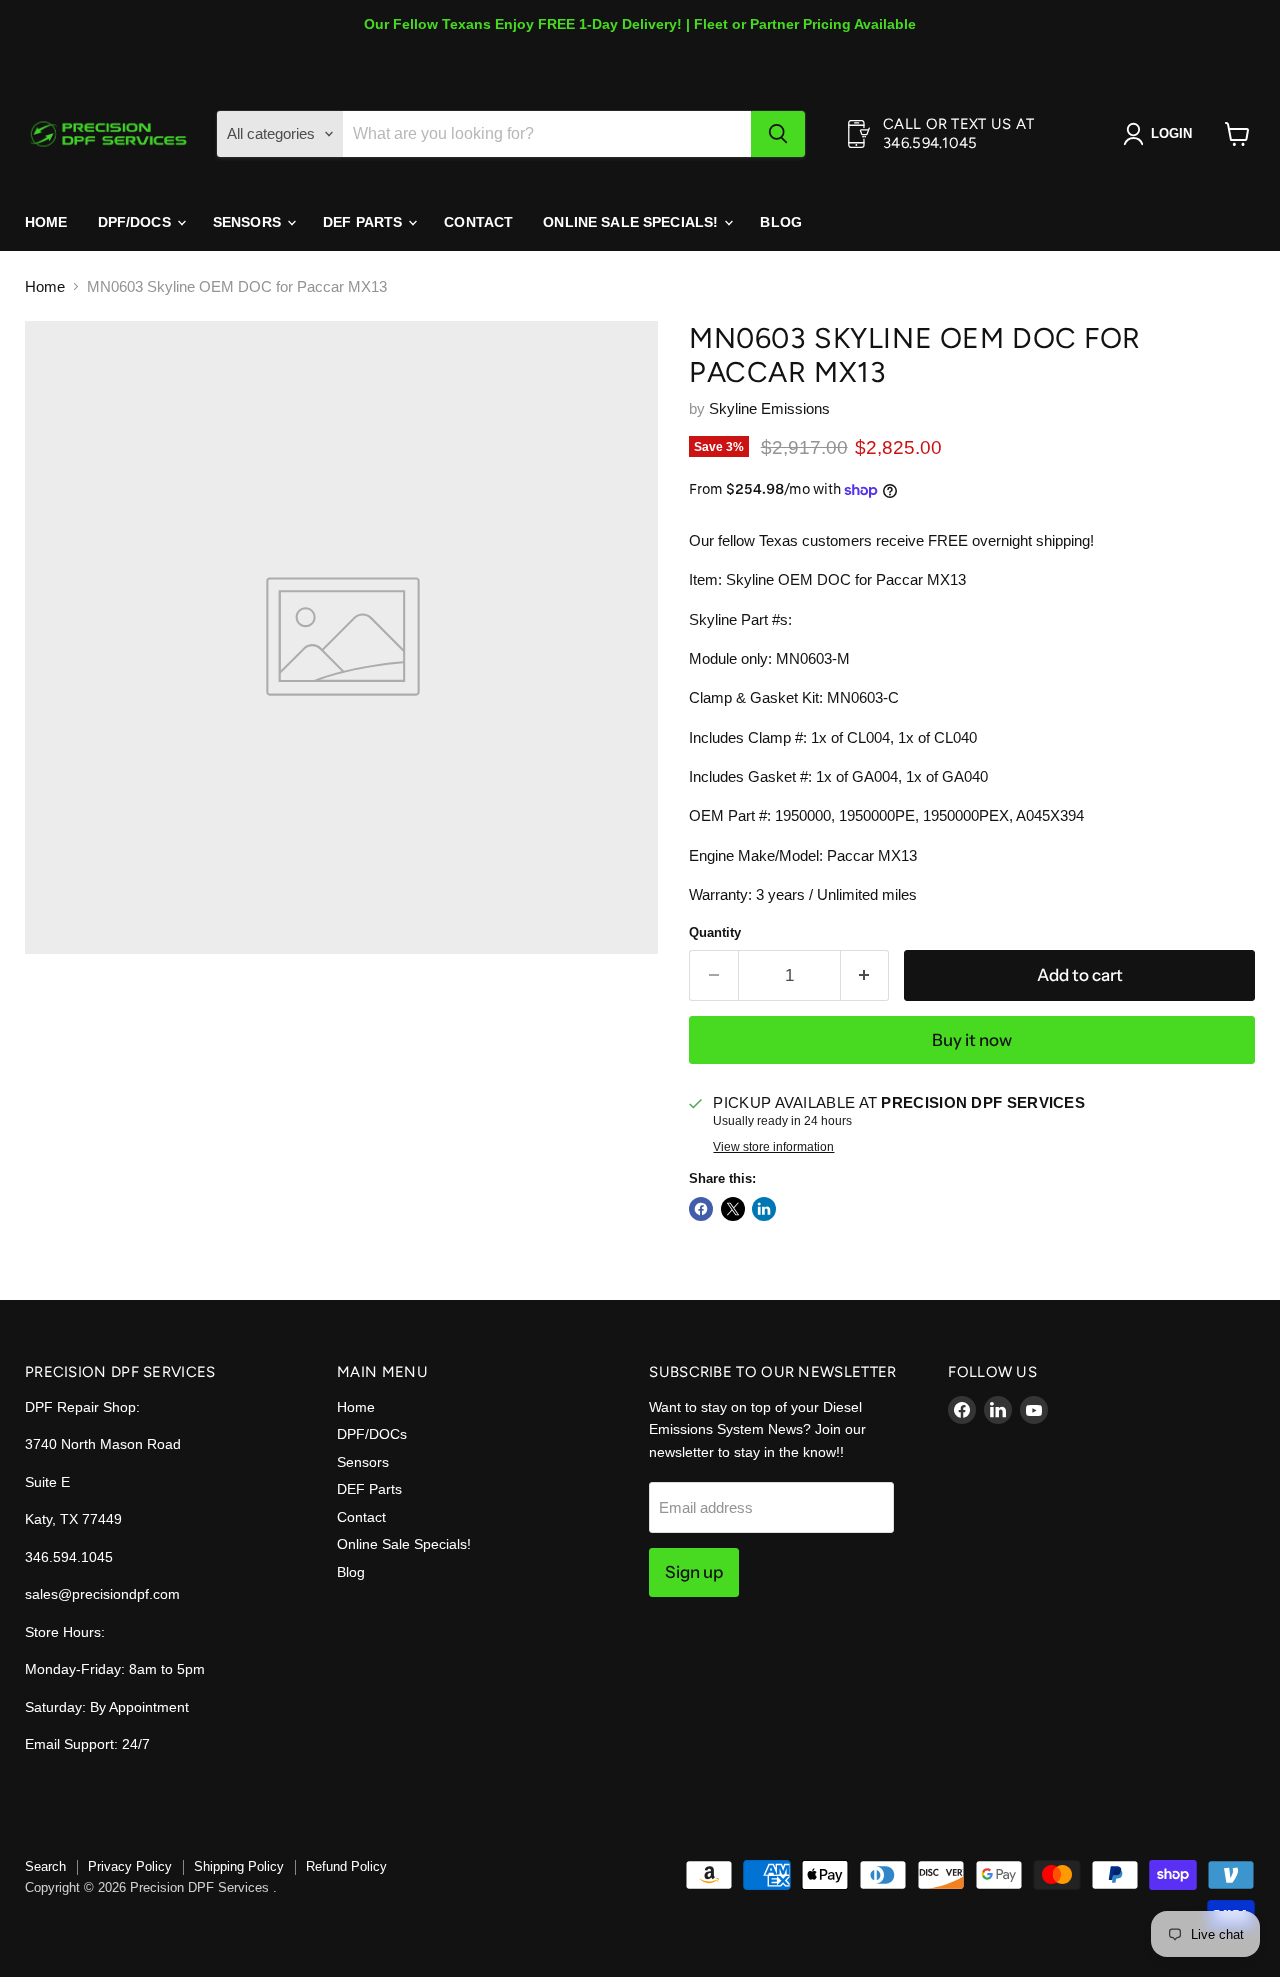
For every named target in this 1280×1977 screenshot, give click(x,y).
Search (45, 1866)
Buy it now (972, 1040)
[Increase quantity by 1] (865, 975)
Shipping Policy (239, 1866)
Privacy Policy (130, 1866)
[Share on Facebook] (701, 1209)
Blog (781, 222)
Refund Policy (346, 1866)
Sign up (694, 1572)
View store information (773, 1147)
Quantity (715, 932)
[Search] (778, 134)
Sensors (249, 222)
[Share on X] (733, 1209)
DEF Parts (364, 222)
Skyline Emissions (769, 408)
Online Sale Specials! (632, 222)
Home (46, 222)
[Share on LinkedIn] (764, 1209)
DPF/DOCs (136, 222)
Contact (478, 222)
